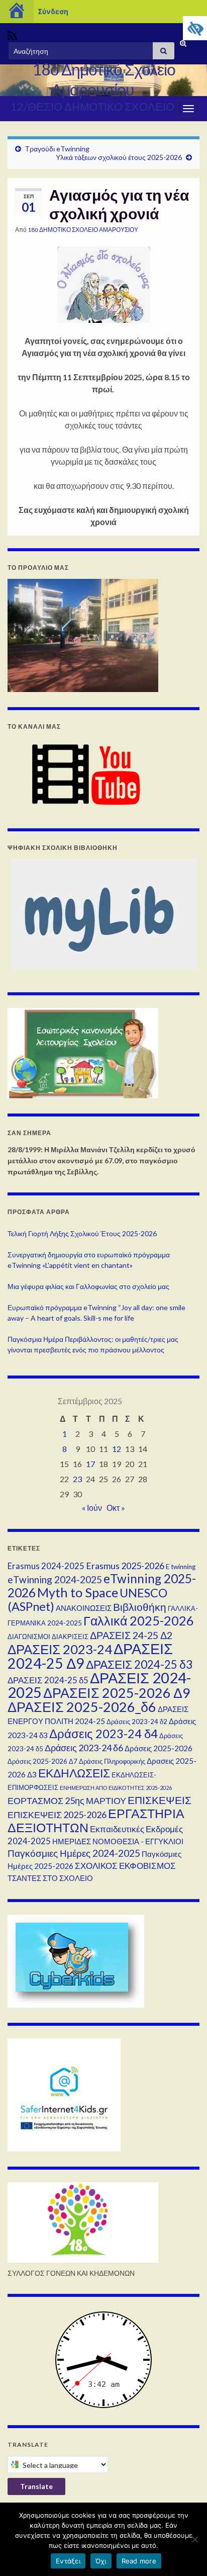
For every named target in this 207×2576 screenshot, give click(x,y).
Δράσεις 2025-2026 (159, 1748)
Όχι (101, 2561)
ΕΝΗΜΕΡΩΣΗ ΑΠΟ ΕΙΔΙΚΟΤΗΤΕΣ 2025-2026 (116, 1788)
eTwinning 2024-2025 (55, 1579)
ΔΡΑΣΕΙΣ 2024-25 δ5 (48, 1680)
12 (117, 1449)
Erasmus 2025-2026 (125, 1566)
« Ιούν (92, 1508)
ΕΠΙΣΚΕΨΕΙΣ (160, 1800)
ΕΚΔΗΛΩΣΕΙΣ (74, 1773)
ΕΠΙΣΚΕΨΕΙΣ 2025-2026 (57, 1815)
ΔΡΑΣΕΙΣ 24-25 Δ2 (131, 1635)
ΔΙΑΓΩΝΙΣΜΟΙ (29, 1637)
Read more (139, 2561)
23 (77, 1479)
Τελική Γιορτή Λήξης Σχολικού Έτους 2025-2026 (82, 1233)
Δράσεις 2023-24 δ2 (137, 1722)
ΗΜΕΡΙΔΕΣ (72, 1841)
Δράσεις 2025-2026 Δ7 (42, 1761)
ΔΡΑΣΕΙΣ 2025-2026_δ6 (82, 1707)
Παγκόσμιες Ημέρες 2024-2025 (74, 1853)
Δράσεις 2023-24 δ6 (84, 1748)
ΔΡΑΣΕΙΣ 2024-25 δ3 (139, 1664)
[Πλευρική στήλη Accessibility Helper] (195, 28)
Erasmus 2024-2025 (46, 1566)
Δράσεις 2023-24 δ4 (103, 1734)
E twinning (181, 1567)
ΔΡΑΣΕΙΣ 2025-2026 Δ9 (117, 1693)
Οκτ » (116, 1508)
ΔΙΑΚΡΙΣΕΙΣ (70, 1637)
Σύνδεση (53, 11)
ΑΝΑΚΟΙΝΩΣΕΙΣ (84, 1608)
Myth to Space (78, 1592)
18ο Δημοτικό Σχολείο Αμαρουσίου (104, 79)
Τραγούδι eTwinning (57, 149)
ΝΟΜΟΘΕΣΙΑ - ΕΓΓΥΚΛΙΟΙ (138, 1841)
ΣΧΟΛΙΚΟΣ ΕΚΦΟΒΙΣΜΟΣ (125, 1866)
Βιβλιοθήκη (140, 1607)
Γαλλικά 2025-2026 (139, 1620)
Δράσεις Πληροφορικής (112, 1761)
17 (90, 1464)
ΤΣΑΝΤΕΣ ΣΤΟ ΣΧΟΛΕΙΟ (50, 1878)
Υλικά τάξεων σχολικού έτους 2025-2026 (119, 157)
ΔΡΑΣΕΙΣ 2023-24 (60, 1649)
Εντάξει (68, 2561)
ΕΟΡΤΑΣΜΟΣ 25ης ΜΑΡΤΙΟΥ (67, 1800)
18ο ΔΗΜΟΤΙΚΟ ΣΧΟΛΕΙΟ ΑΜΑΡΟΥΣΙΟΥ (83, 230)
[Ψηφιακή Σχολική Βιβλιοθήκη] (103, 914)
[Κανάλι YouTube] (83, 774)
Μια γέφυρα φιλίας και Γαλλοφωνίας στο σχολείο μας (88, 1286)
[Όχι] (194, 2539)
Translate (36, 2486)
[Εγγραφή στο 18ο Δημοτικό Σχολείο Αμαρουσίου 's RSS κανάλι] (12, 34)
